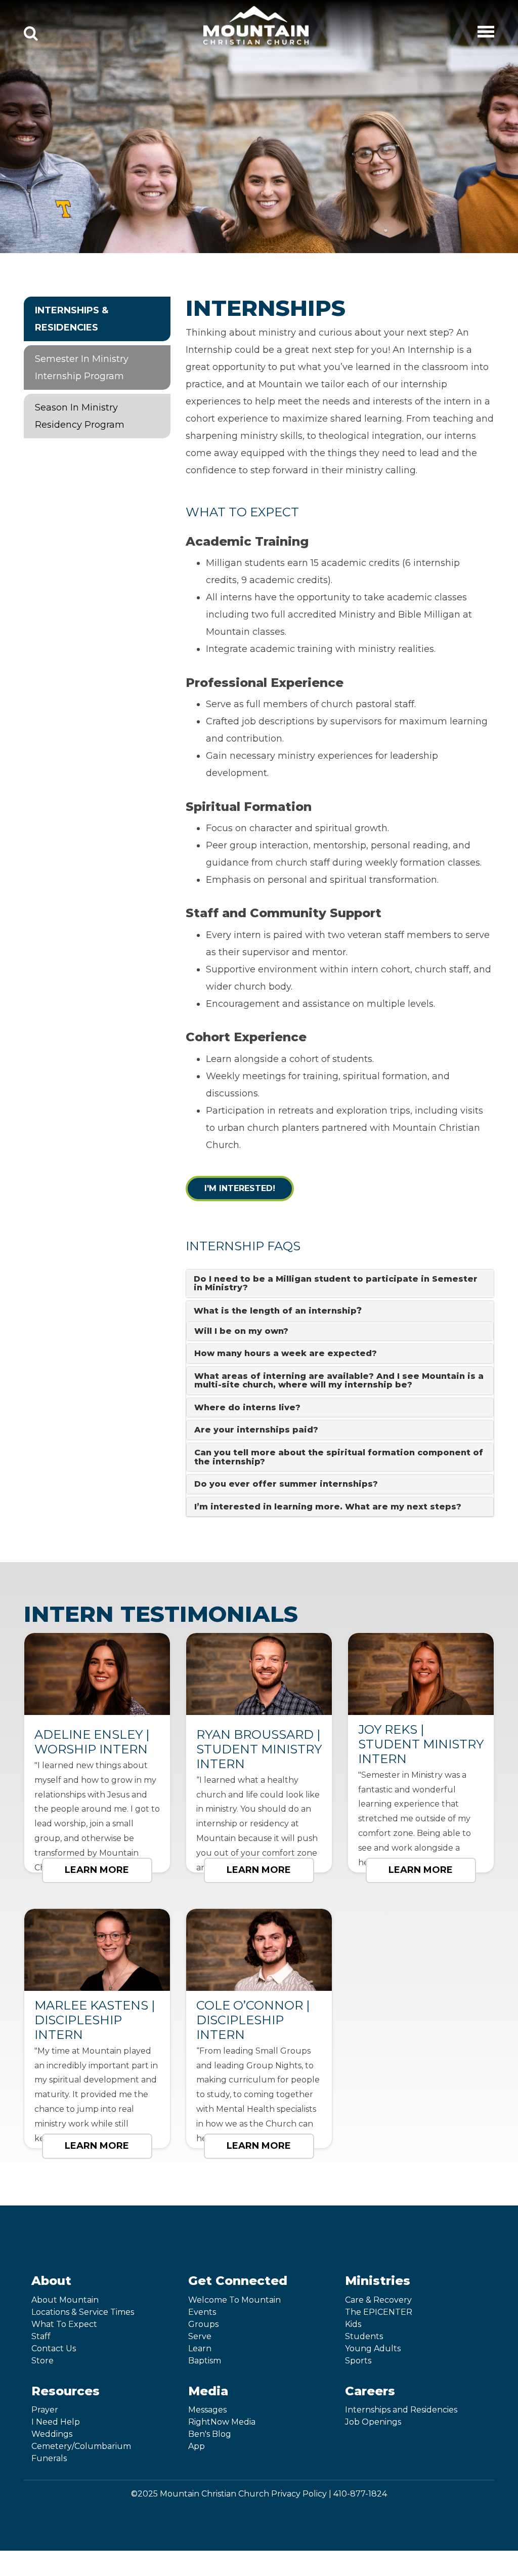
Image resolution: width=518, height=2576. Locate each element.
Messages (207, 2410)
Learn (200, 2348)
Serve (200, 2336)
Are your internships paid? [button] (256, 1430)
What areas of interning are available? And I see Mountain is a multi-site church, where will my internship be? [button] (339, 1381)
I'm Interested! (240, 1188)
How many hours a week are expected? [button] (286, 1353)
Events (202, 2312)
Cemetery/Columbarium (81, 2446)
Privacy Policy (299, 2494)
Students (364, 2336)
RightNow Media (222, 2422)
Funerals (49, 2458)
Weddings (52, 2434)
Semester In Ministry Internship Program (82, 367)
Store (42, 2361)
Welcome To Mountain (234, 2300)
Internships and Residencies (401, 2410)
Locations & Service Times (83, 2312)
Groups (203, 2324)
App (197, 2446)
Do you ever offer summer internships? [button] (286, 1484)
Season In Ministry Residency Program (80, 416)
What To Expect (64, 2324)
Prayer (45, 2410)
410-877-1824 (360, 2494)
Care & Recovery (378, 2300)
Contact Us (54, 2348)
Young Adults (373, 2348)
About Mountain (65, 2300)
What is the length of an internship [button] (278, 1311)
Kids (353, 2324)
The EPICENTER (379, 2312)
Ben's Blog (210, 2434)
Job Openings (373, 2422)
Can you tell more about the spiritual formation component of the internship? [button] (339, 1457)
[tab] (340, 1283)
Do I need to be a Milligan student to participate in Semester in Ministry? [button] (336, 1283)
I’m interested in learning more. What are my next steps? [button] (328, 1507)
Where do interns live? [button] (247, 1407)
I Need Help (56, 2422)
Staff (41, 2336)
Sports (358, 2361)
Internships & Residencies (72, 319)
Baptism (205, 2361)
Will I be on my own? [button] (241, 1331)
